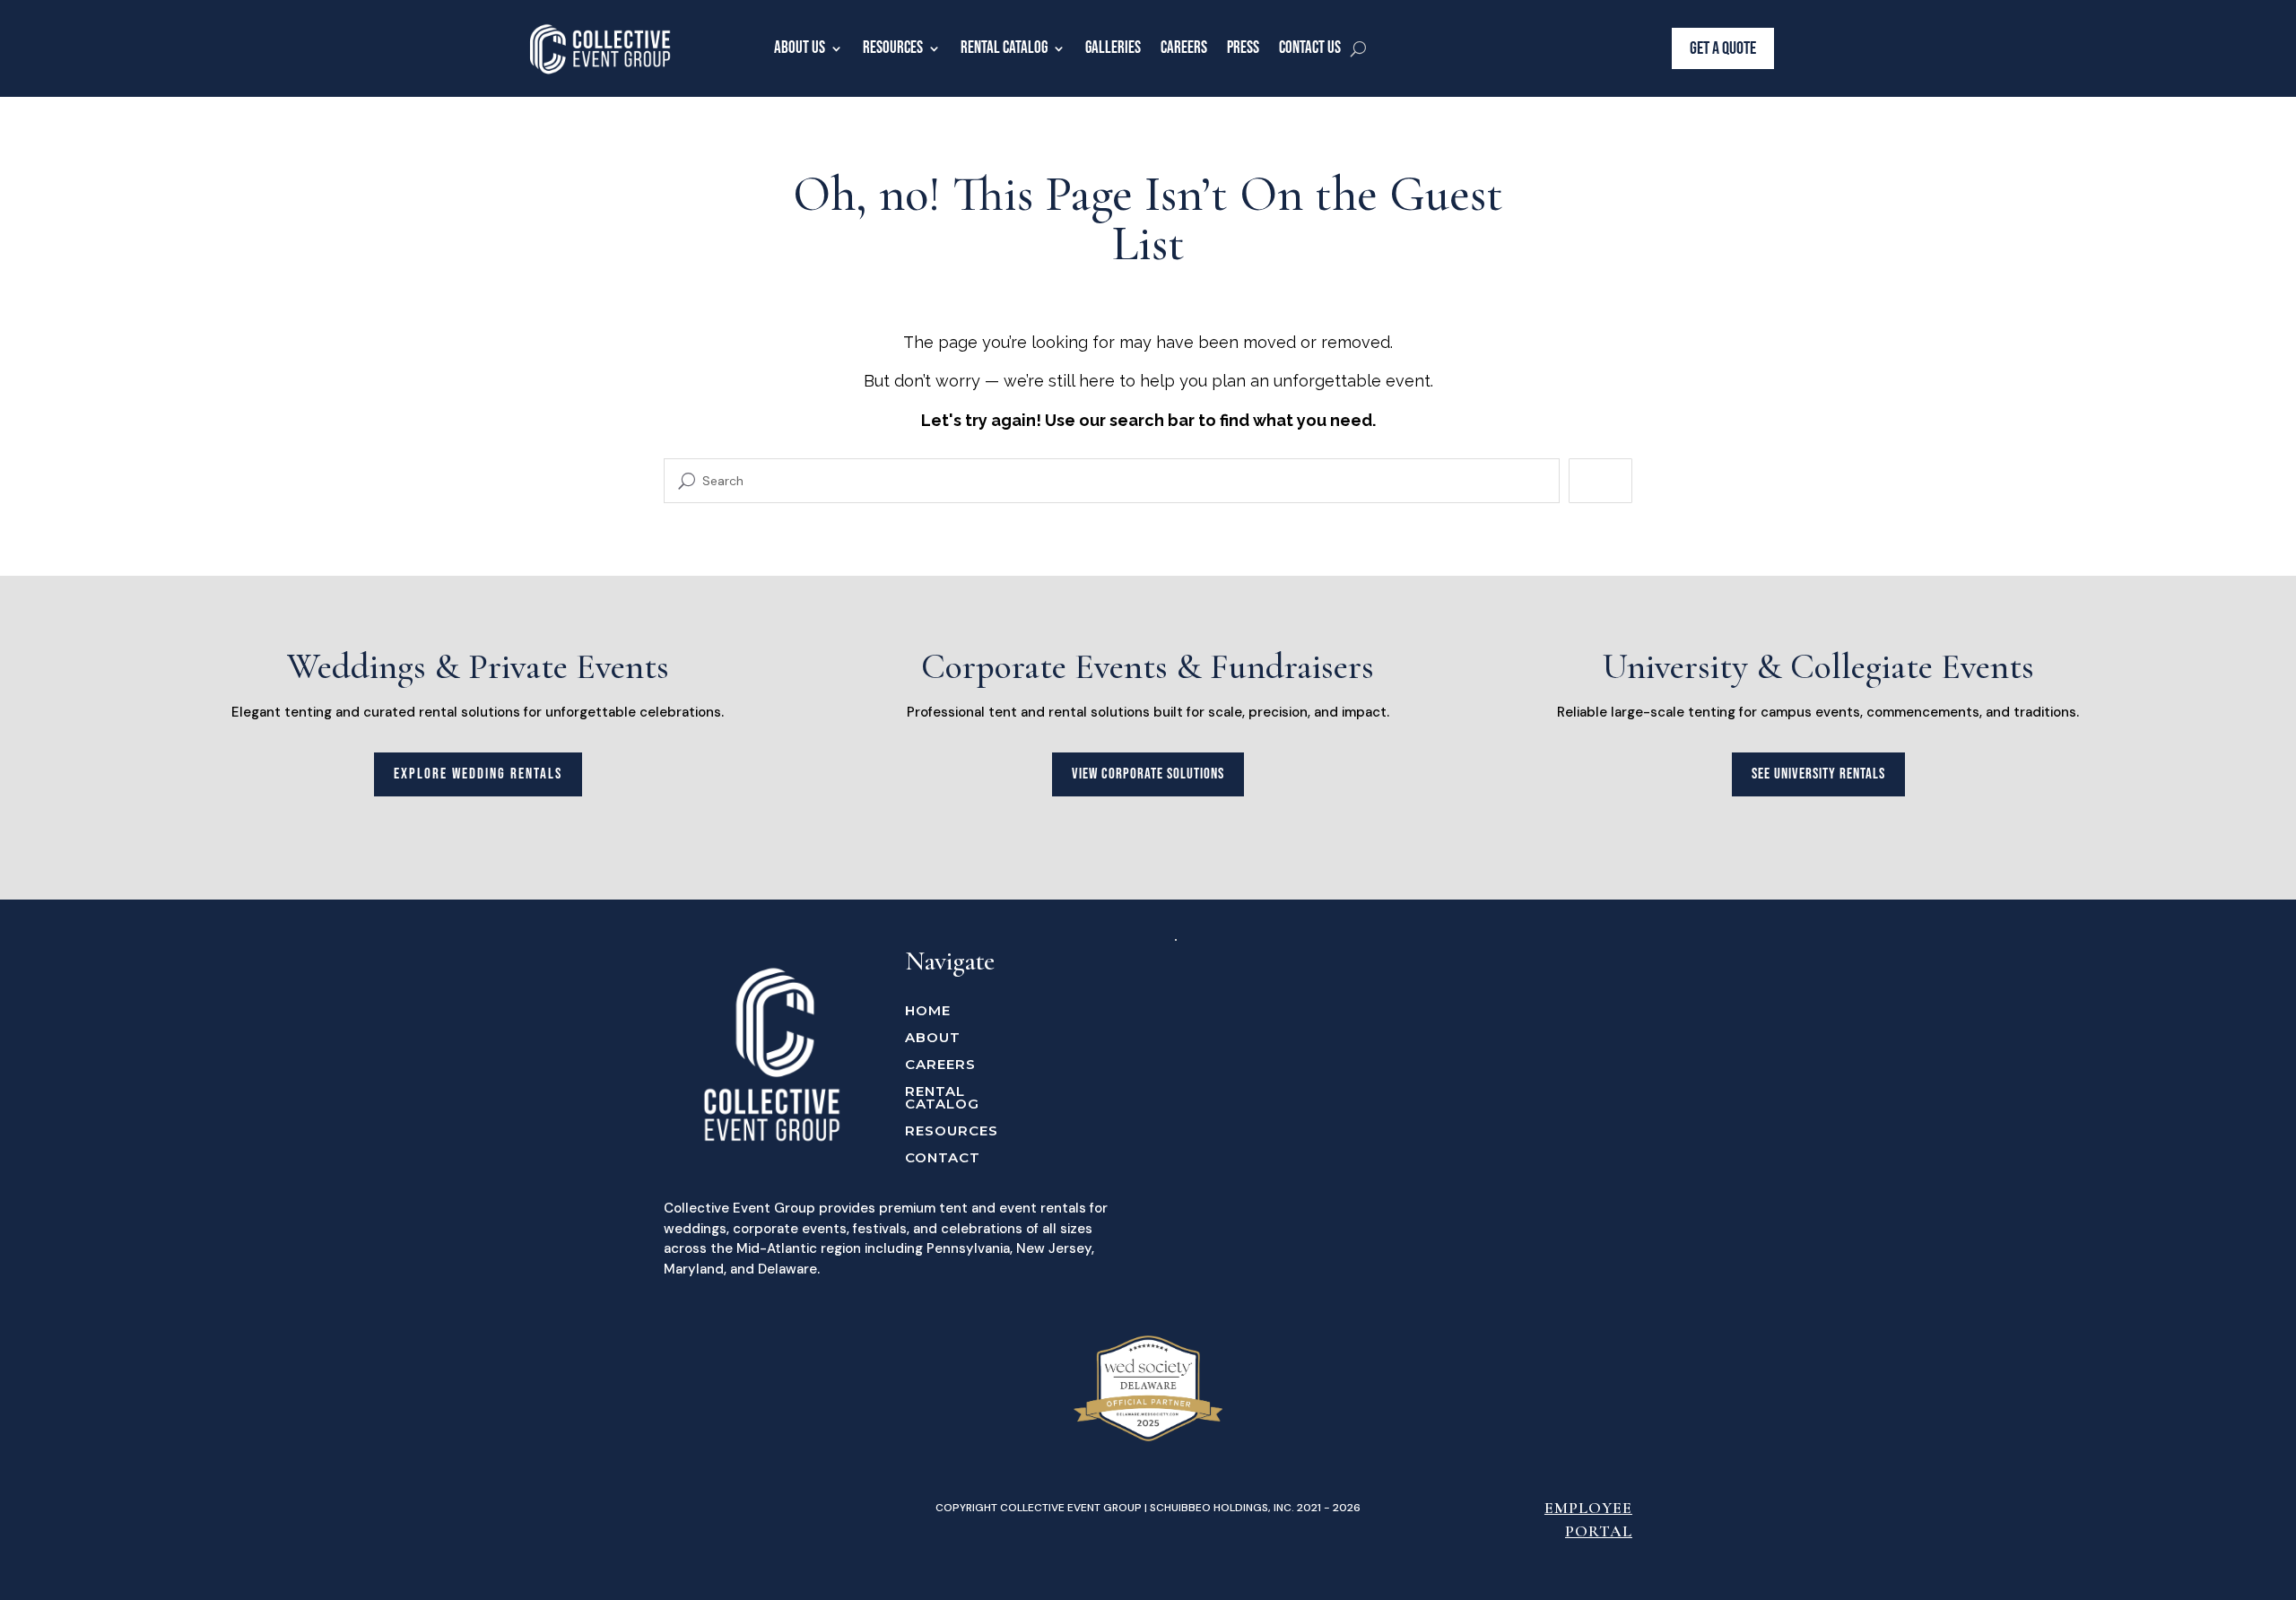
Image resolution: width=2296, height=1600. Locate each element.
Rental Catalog (1004, 48)
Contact (943, 1159)
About (933, 1039)
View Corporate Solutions (1148, 774)
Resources (893, 48)
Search (1600, 480)
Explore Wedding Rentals (478, 774)
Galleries (1113, 48)
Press (1243, 48)
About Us (800, 48)
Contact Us (1310, 48)
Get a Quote (1723, 48)
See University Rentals (1818, 774)
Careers (1184, 48)
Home (928, 1012)
